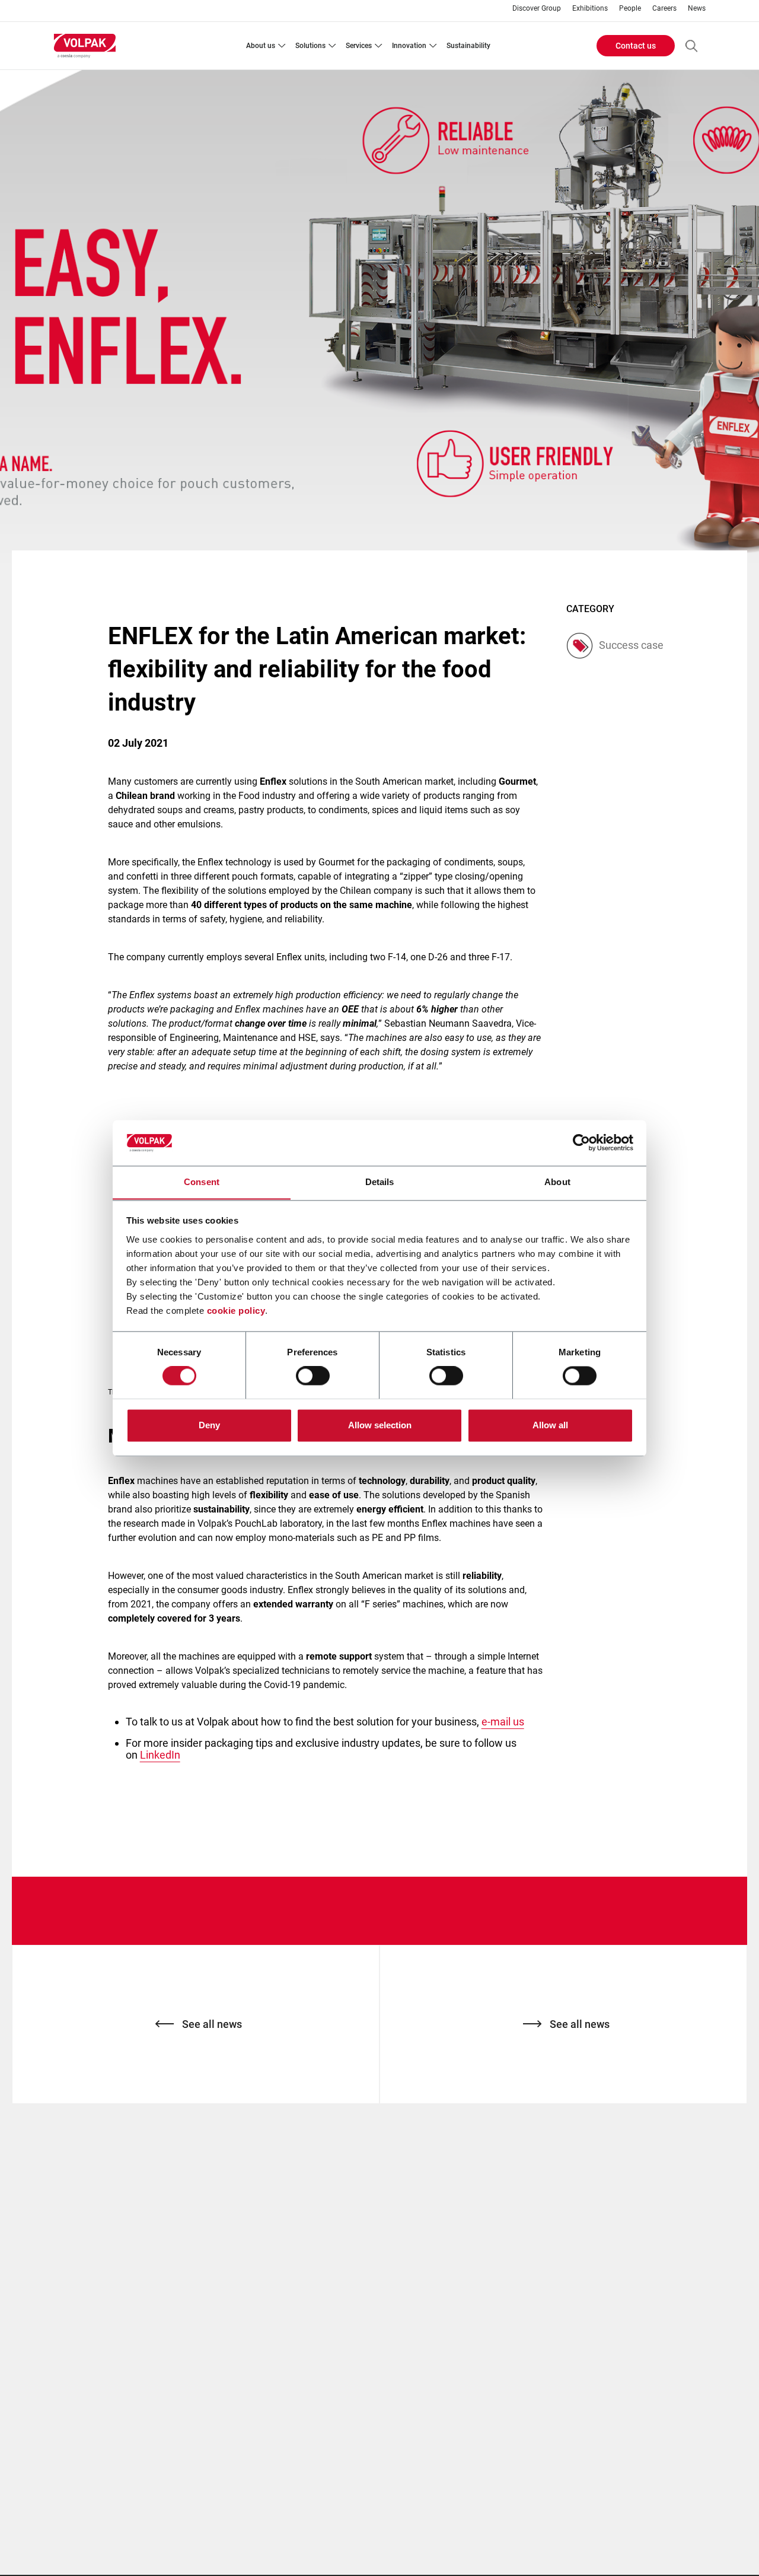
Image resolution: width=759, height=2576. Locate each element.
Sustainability (468, 46)
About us (261, 46)
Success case (631, 645)
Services (359, 46)
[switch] (313, 1375)
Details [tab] (380, 1182)
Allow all (550, 1425)
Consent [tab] (202, 1182)
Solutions (310, 46)
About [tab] (557, 1182)
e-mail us (503, 1722)
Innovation (409, 46)
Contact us (636, 46)
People (630, 9)
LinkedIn (160, 1755)
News (697, 9)
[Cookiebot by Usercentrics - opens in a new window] (581, 1142)
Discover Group (537, 9)
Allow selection (380, 1425)
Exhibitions (590, 9)
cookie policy (236, 1311)
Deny (209, 1425)
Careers (664, 9)
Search (691, 46)
